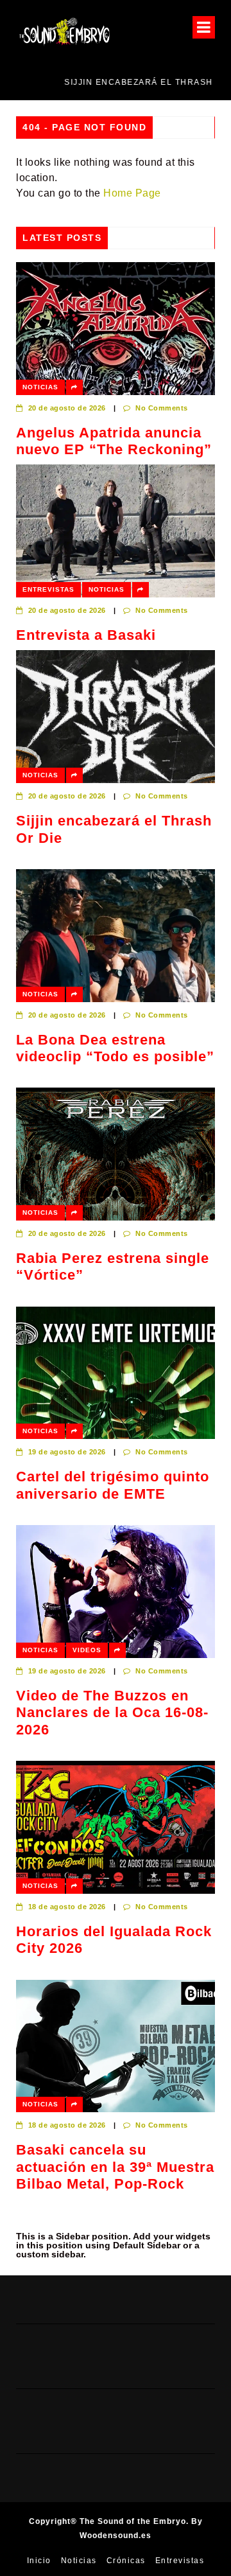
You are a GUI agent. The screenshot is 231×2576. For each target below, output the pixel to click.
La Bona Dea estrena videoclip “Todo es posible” (115, 1048)
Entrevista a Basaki (86, 635)
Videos (87, 1650)
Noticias (40, 387)
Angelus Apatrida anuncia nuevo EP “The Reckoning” (114, 441)
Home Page (132, 193)
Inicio (39, 2561)
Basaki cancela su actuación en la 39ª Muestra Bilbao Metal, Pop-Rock (115, 2167)
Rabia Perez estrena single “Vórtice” (113, 1266)
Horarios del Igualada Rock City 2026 (114, 1940)
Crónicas (126, 2561)
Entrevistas (48, 589)
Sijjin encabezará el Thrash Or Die (110, 82)
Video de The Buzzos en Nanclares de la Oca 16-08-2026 (112, 1713)
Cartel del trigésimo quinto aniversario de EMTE (113, 1485)
